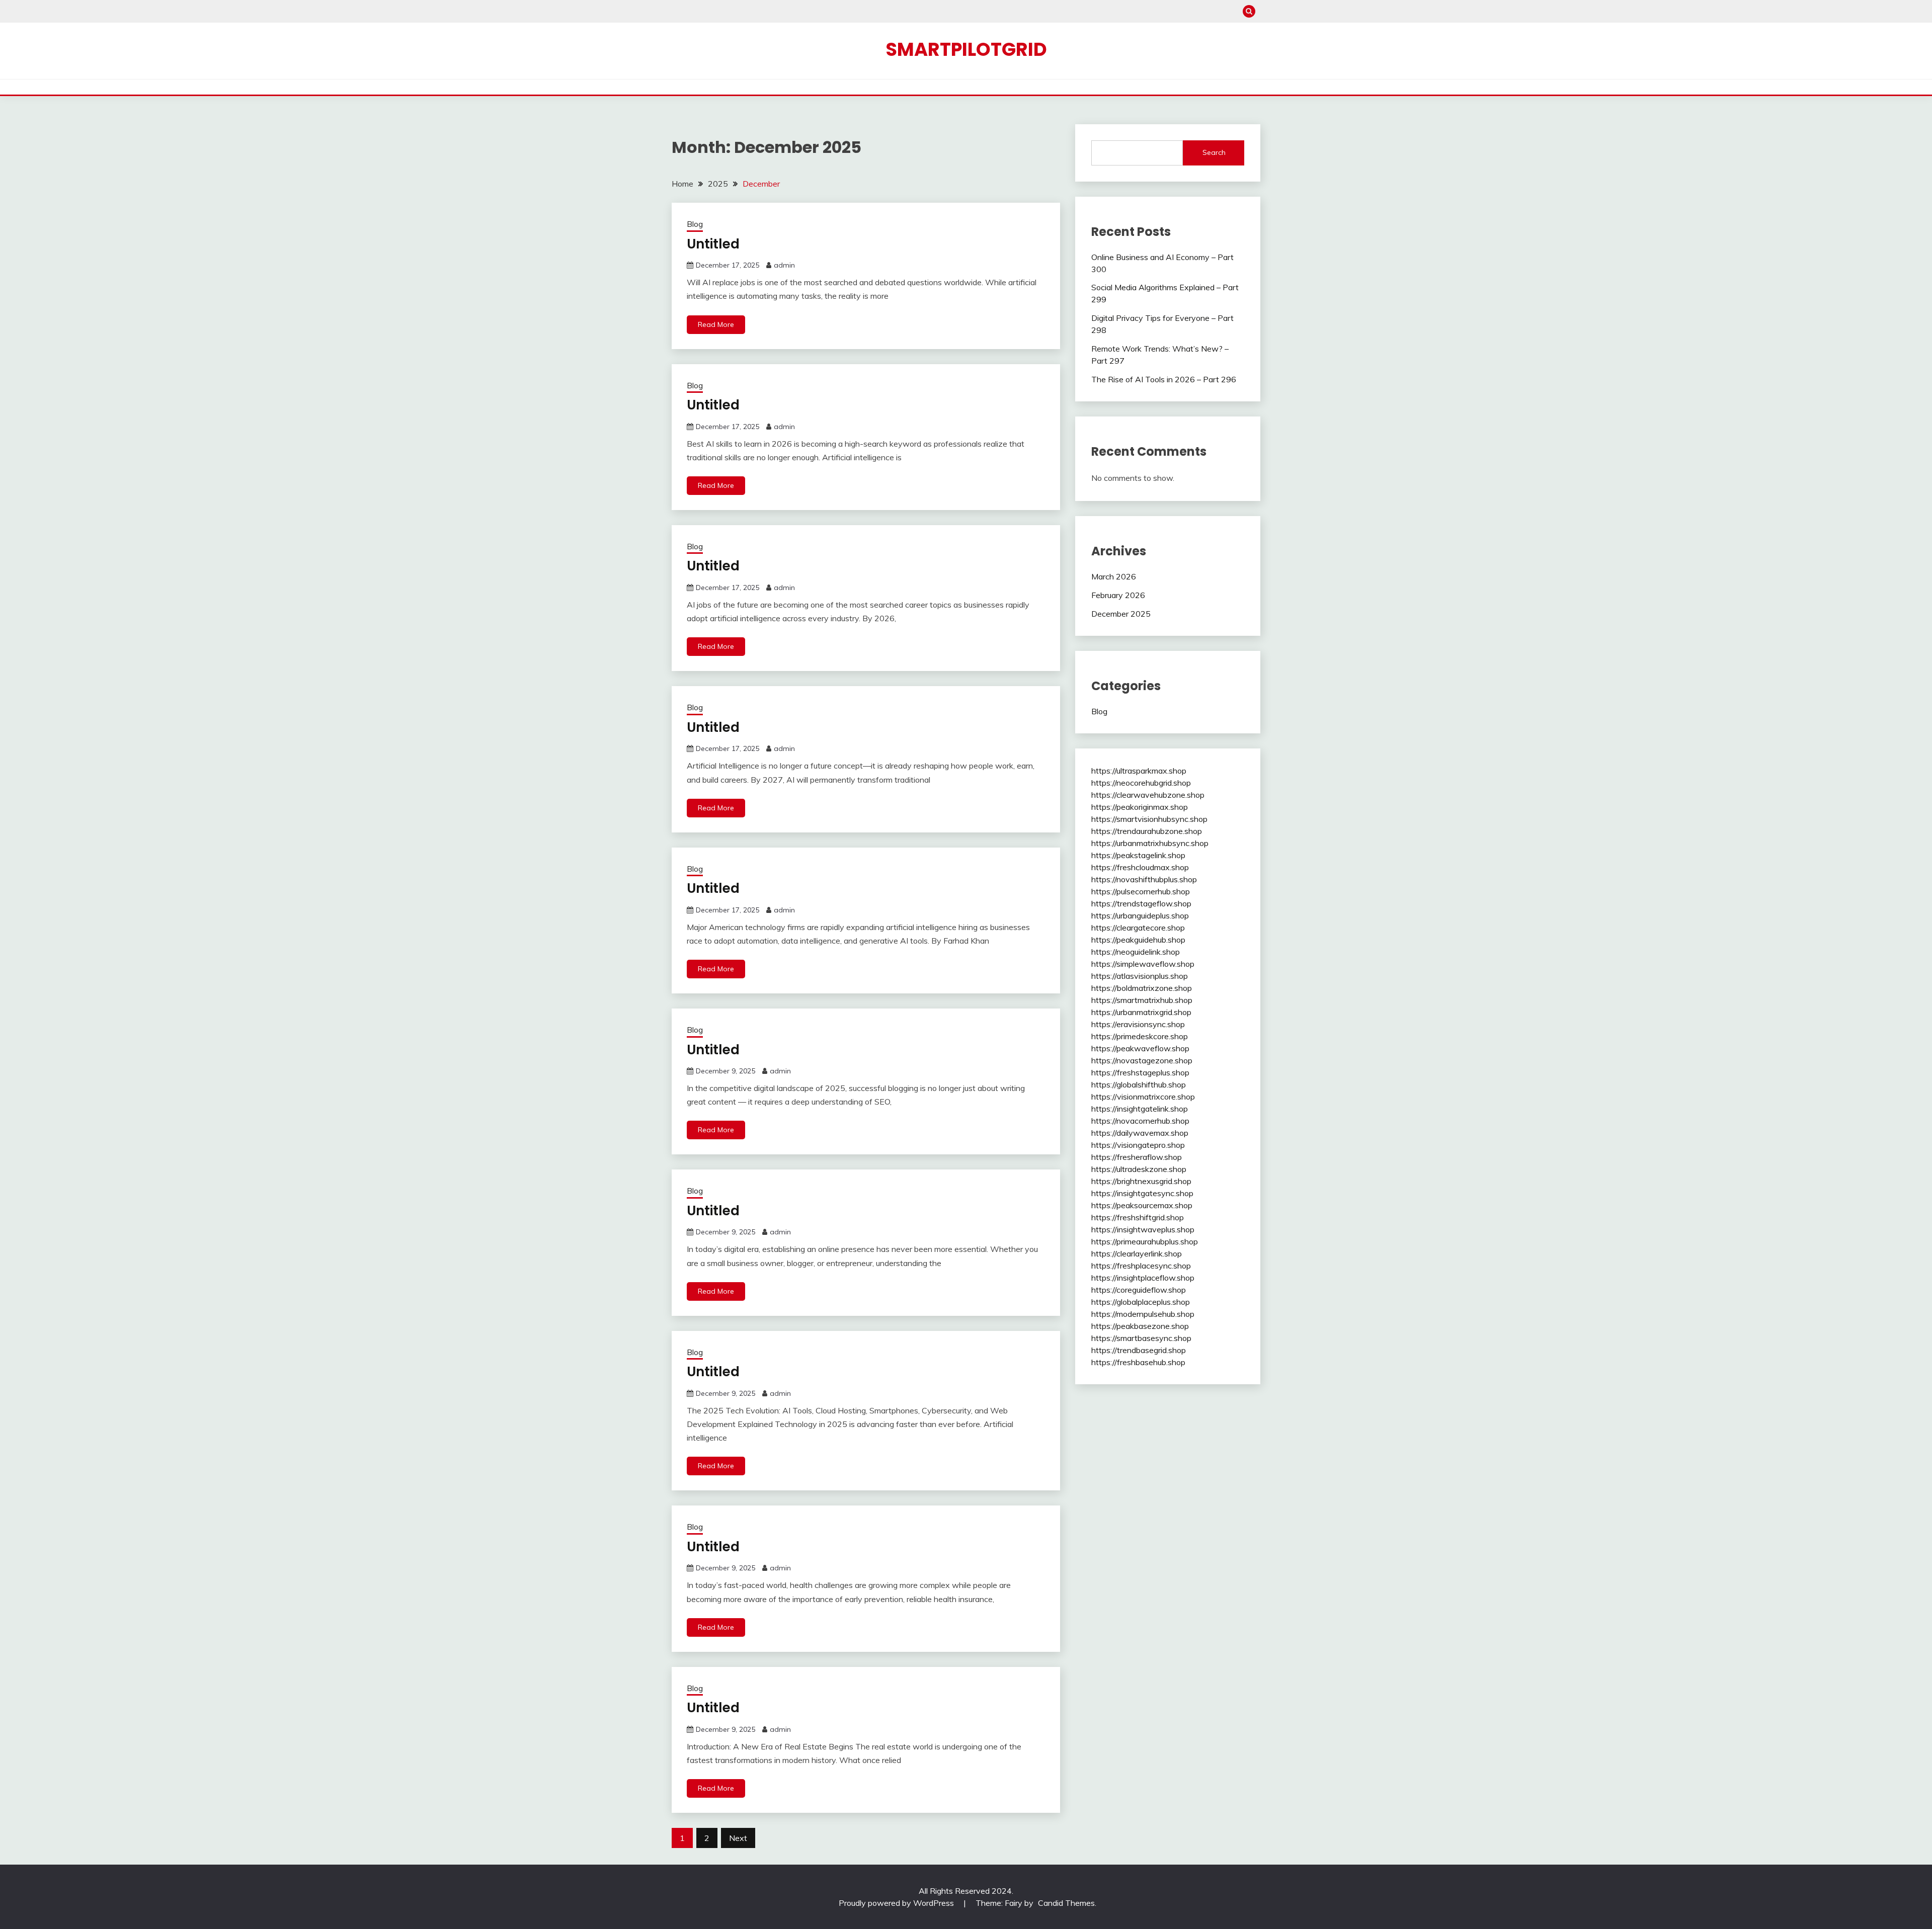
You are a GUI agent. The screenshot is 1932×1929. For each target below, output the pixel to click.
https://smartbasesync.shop (1141, 1338)
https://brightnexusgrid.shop (1141, 1181)
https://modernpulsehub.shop (1143, 1314)
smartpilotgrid (966, 49)
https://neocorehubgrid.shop (1141, 783)
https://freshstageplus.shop (1140, 1072)
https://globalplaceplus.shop (1141, 1302)
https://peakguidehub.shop (1138, 940)
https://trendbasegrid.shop (1139, 1350)
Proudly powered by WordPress (897, 1903)
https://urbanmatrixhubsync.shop (1150, 843)
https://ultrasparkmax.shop (1139, 771)
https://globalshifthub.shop (1139, 1084)
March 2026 (1114, 576)
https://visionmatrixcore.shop (1143, 1097)
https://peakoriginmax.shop (1140, 807)
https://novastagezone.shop (1142, 1060)
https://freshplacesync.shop (1141, 1266)
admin (784, 265)
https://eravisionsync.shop (1138, 1024)
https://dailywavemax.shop (1140, 1133)
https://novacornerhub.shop (1140, 1121)
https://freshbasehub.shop (1138, 1362)
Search (1214, 152)
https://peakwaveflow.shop (1140, 1048)
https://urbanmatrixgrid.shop (1141, 1012)
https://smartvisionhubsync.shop (1149, 819)
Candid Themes (1066, 1903)
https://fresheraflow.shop (1137, 1157)
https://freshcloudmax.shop (1140, 867)
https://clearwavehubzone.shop (1148, 795)
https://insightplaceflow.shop (1143, 1278)
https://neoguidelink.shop (1136, 952)
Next (738, 1838)
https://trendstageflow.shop (1141, 903)
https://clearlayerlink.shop (1137, 1253)
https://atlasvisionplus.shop (1140, 976)
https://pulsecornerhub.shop (1141, 891)
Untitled (713, 244)
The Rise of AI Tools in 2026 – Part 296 (1164, 379)
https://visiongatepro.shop (1138, 1145)
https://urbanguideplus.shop (1140, 915)
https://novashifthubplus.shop (1144, 879)
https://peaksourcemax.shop (1142, 1205)
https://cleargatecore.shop (1138, 928)
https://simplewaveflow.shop (1143, 964)
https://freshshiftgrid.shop (1138, 1217)
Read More (716, 324)
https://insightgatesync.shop (1142, 1193)
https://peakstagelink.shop (1138, 855)
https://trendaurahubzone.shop (1147, 831)
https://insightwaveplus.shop (1143, 1229)
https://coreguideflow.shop (1139, 1290)
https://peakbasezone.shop (1140, 1326)
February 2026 (1118, 595)
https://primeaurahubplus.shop (1145, 1241)
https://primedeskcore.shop (1140, 1036)
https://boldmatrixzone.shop (1142, 988)
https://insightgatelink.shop (1140, 1109)
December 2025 (1121, 614)
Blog (695, 224)
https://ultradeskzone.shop (1139, 1169)
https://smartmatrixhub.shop (1142, 1000)
